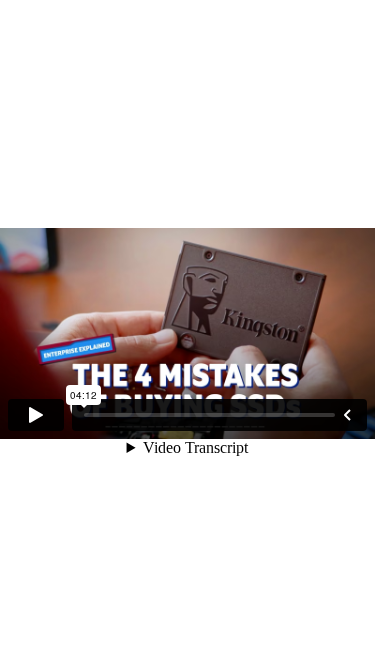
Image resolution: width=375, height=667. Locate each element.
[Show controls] (347, 415)
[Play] (36, 415)
